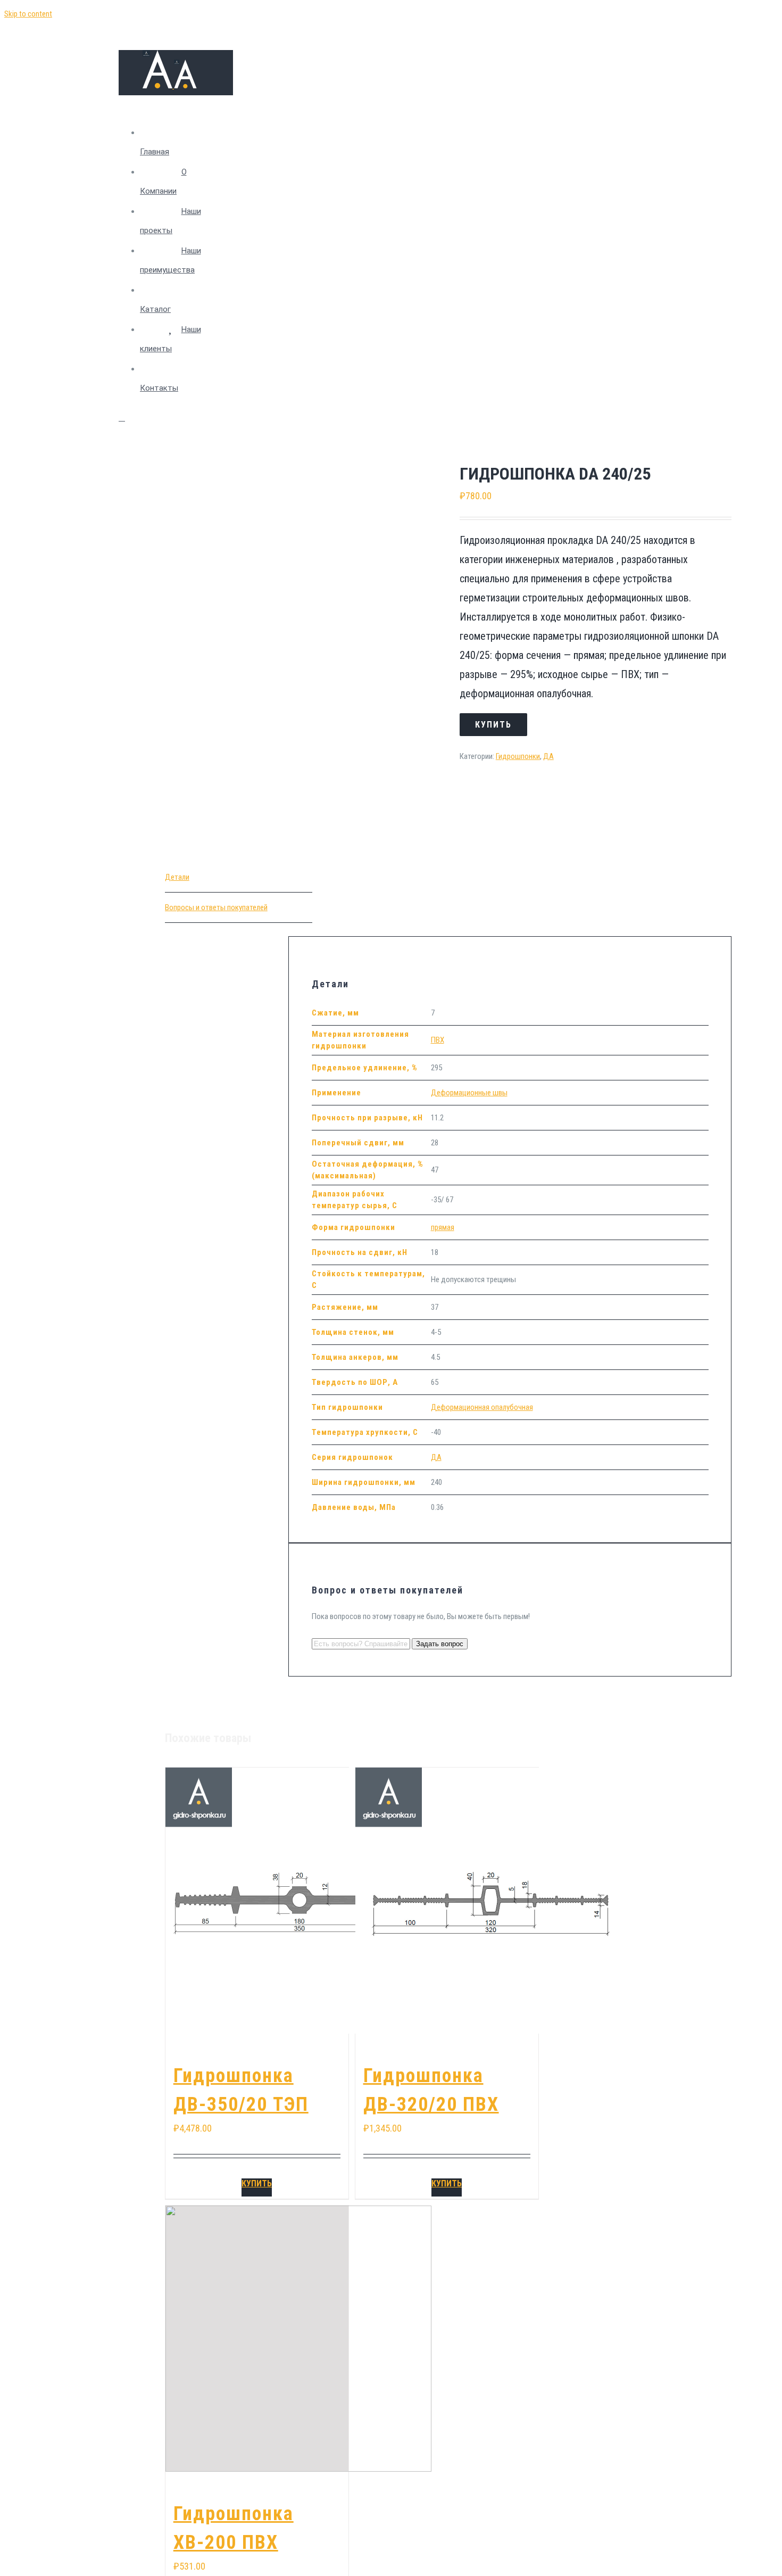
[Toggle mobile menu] (122, 418)
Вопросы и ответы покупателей (216, 907)
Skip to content (28, 14)
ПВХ (438, 1040)
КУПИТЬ (257, 2183)
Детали (177, 877)
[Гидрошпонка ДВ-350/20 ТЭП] (257, 1901)
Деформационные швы (469, 1093)
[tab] (239, 877)
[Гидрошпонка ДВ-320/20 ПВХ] (447, 1901)
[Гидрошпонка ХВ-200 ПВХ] (257, 2339)
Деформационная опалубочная (482, 1407)
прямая (443, 1227)
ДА (548, 756)
